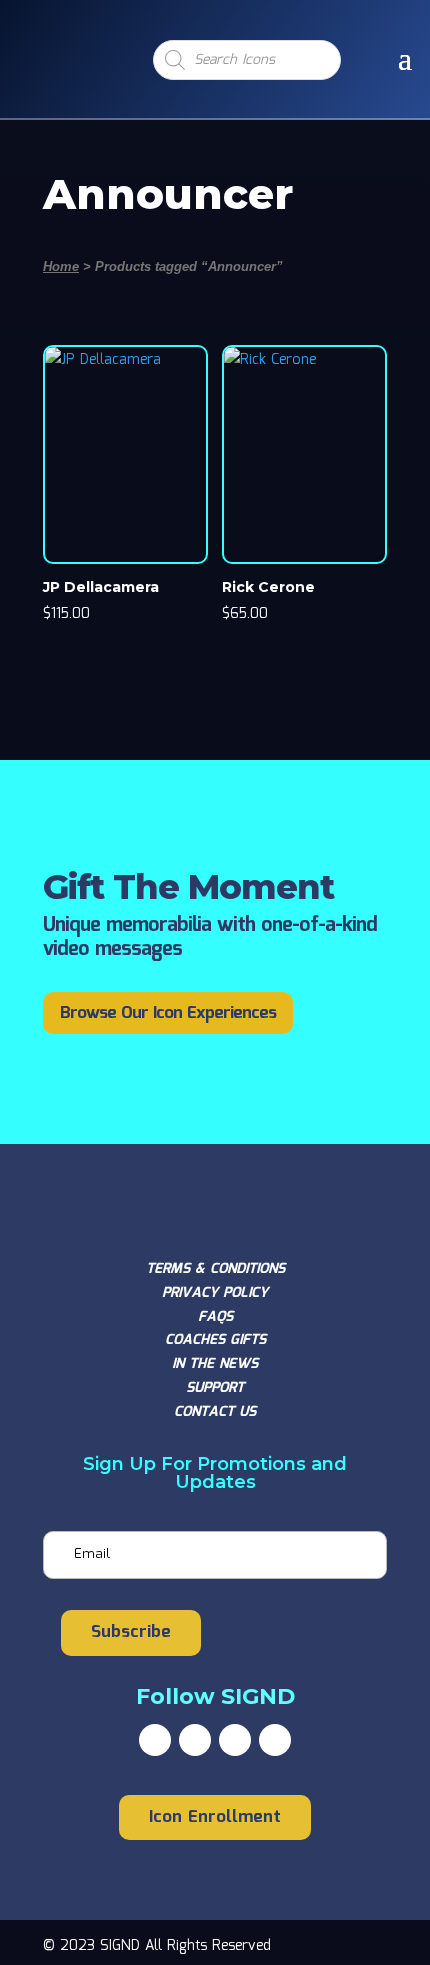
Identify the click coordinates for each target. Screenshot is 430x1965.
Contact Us (215, 1412)
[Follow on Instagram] (235, 1740)
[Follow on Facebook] (155, 1740)
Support (215, 1388)
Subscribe (131, 1632)
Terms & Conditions (215, 1269)
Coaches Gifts (215, 1340)
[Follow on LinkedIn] (275, 1740)
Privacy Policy (215, 1293)
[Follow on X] (195, 1740)
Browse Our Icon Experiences (168, 1013)
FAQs (215, 1317)
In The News (215, 1364)
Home (61, 266)
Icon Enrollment (215, 1817)
